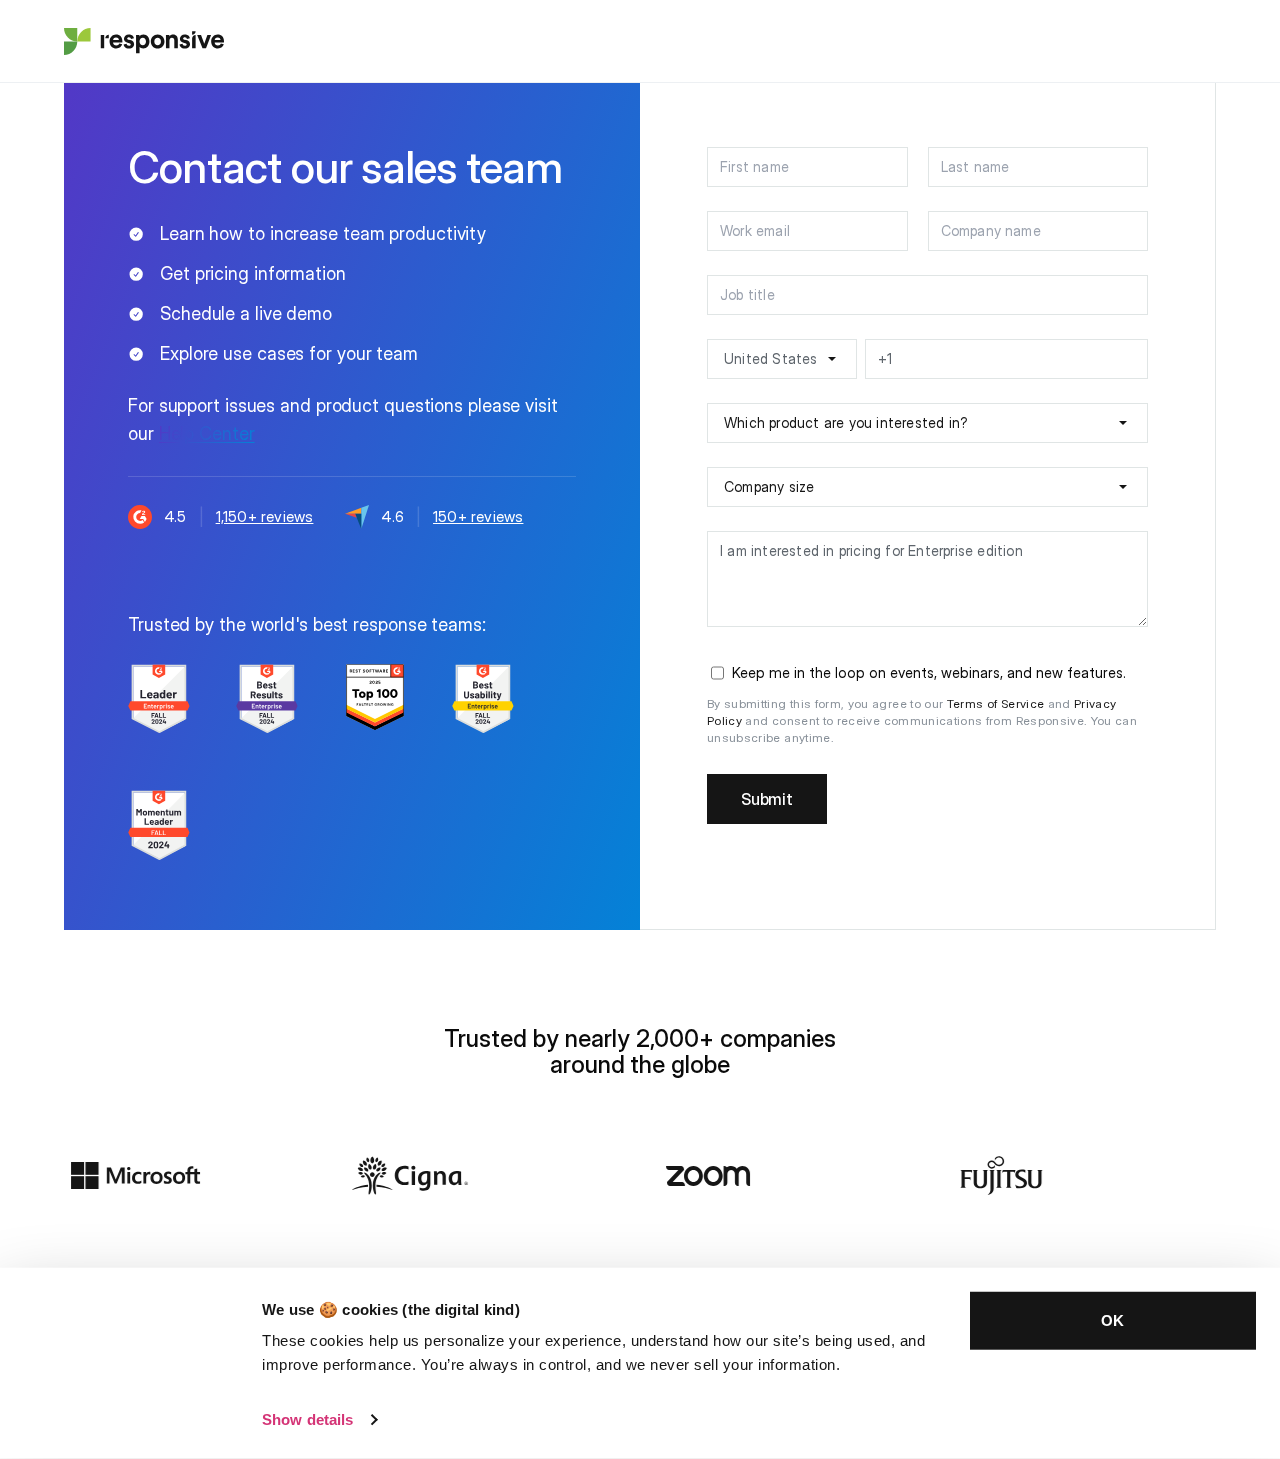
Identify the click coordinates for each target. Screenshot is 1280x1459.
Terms (967, 703)
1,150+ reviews (265, 516)
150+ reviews (478, 516)
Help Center (207, 433)
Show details (307, 1419)
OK (1112, 1320)
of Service (1016, 703)
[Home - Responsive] (144, 41)
